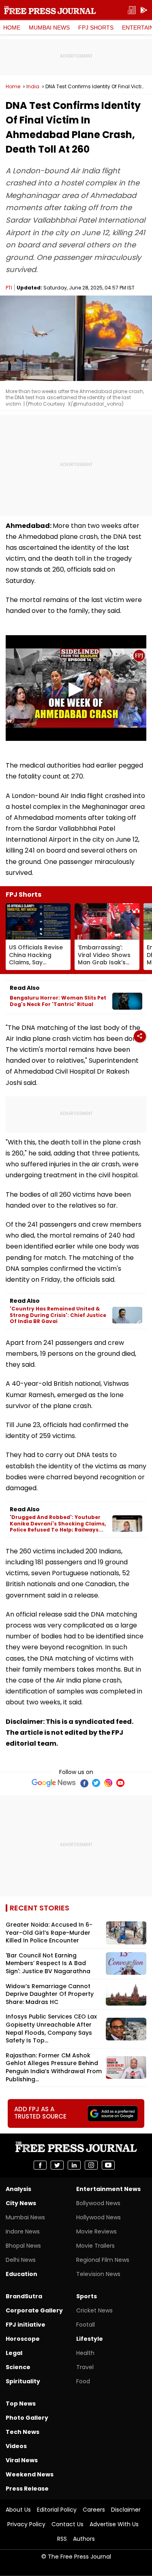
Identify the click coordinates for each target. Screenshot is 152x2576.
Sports (87, 2296)
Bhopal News (23, 2246)
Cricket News (94, 2310)
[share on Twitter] (57, 2165)
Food (83, 2381)
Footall (86, 2325)
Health (85, 2353)
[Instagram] (108, 1783)
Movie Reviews (96, 2231)
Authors (84, 2539)
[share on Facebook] (40, 2165)
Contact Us (67, 2524)
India (33, 87)
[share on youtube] (108, 2165)
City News (21, 2203)
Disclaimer (126, 2510)
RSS (62, 2539)
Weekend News (30, 2474)
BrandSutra (24, 2296)
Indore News (23, 2231)
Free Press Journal (50, 10)
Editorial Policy (57, 2510)
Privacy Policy (26, 2524)
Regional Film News (103, 2260)
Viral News (22, 2460)
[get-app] (144, 10)
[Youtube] (120, 1783)
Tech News (22, 2432)
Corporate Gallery (34, 2310)
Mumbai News (49, 28)
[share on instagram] (91, 2165)
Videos (16, 2446)
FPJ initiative (26, 2325)
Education (21, 2274)
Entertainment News (108, 2189)
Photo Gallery (27, 2418)
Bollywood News (98, 2203)
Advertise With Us (114, 2524)
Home (12, 28)
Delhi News (21, 2260)
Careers (94, 2510)
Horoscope (23, 2339)
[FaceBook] (84, 1783)
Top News (21, 2404)
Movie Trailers (95, 2246)
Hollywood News (98, 2217)
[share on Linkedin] (74, 2165)
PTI (9, 288)
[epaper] (132, 10)
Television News (98, 2274)
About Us (18, 2510)
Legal (14, 2353)
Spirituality (23, 2381)
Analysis (18, 2189)
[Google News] (54, 1783)
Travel (85, 2367)
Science (18, 2367)
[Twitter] (96, 1783)
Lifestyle (90, 2339)
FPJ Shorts (96, 28)
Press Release (27, 2489)
